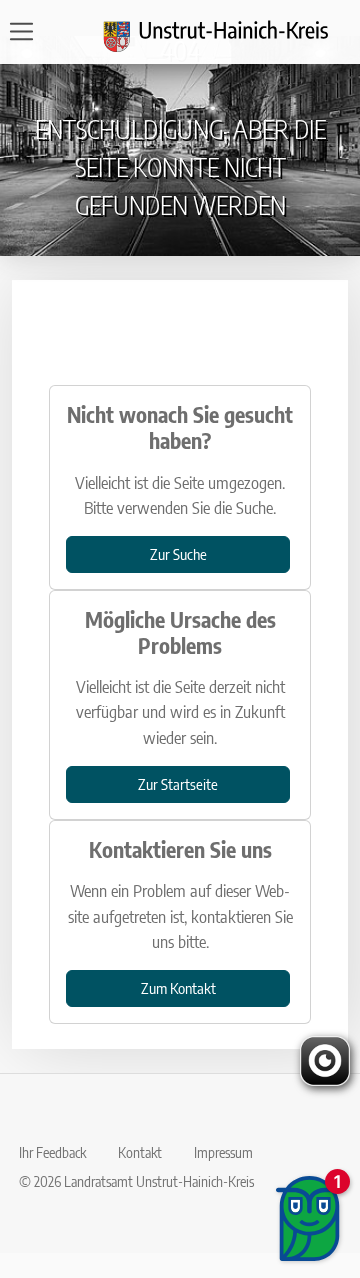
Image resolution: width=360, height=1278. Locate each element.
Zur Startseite (178, 783)
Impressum (223, 1152)
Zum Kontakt (178, 987)
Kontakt (140, 1152)
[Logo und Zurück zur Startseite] (228, 32)
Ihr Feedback (52, 1152)
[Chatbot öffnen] (309, 1218)
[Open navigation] (27, 31)
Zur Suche (178, 553)
